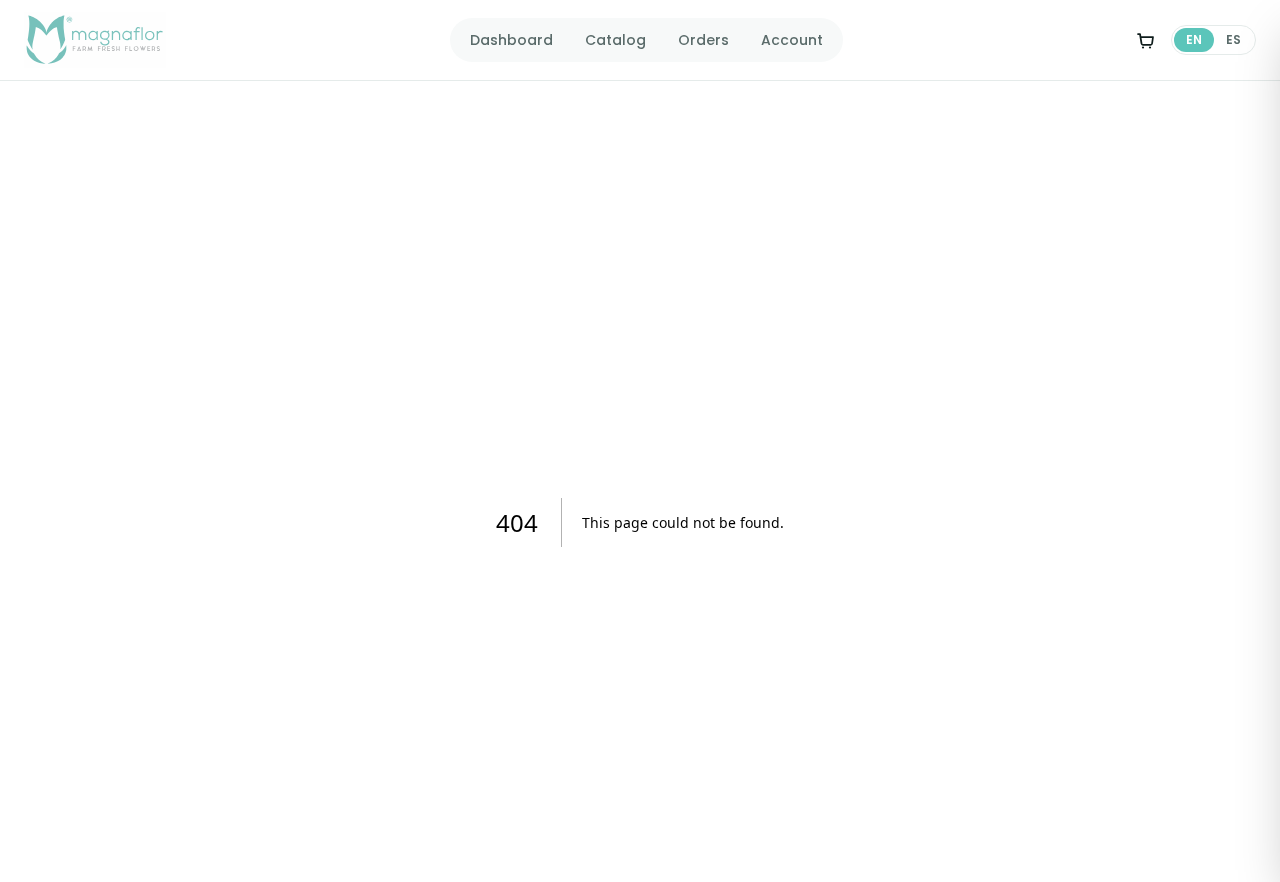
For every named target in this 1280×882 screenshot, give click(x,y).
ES (1233, 39)
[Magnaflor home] (95, 40)
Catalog (615, 40)
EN (1194, 39)
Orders (703, 40)
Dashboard (511, 40)
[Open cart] (1145, 40)
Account (792, 40)
